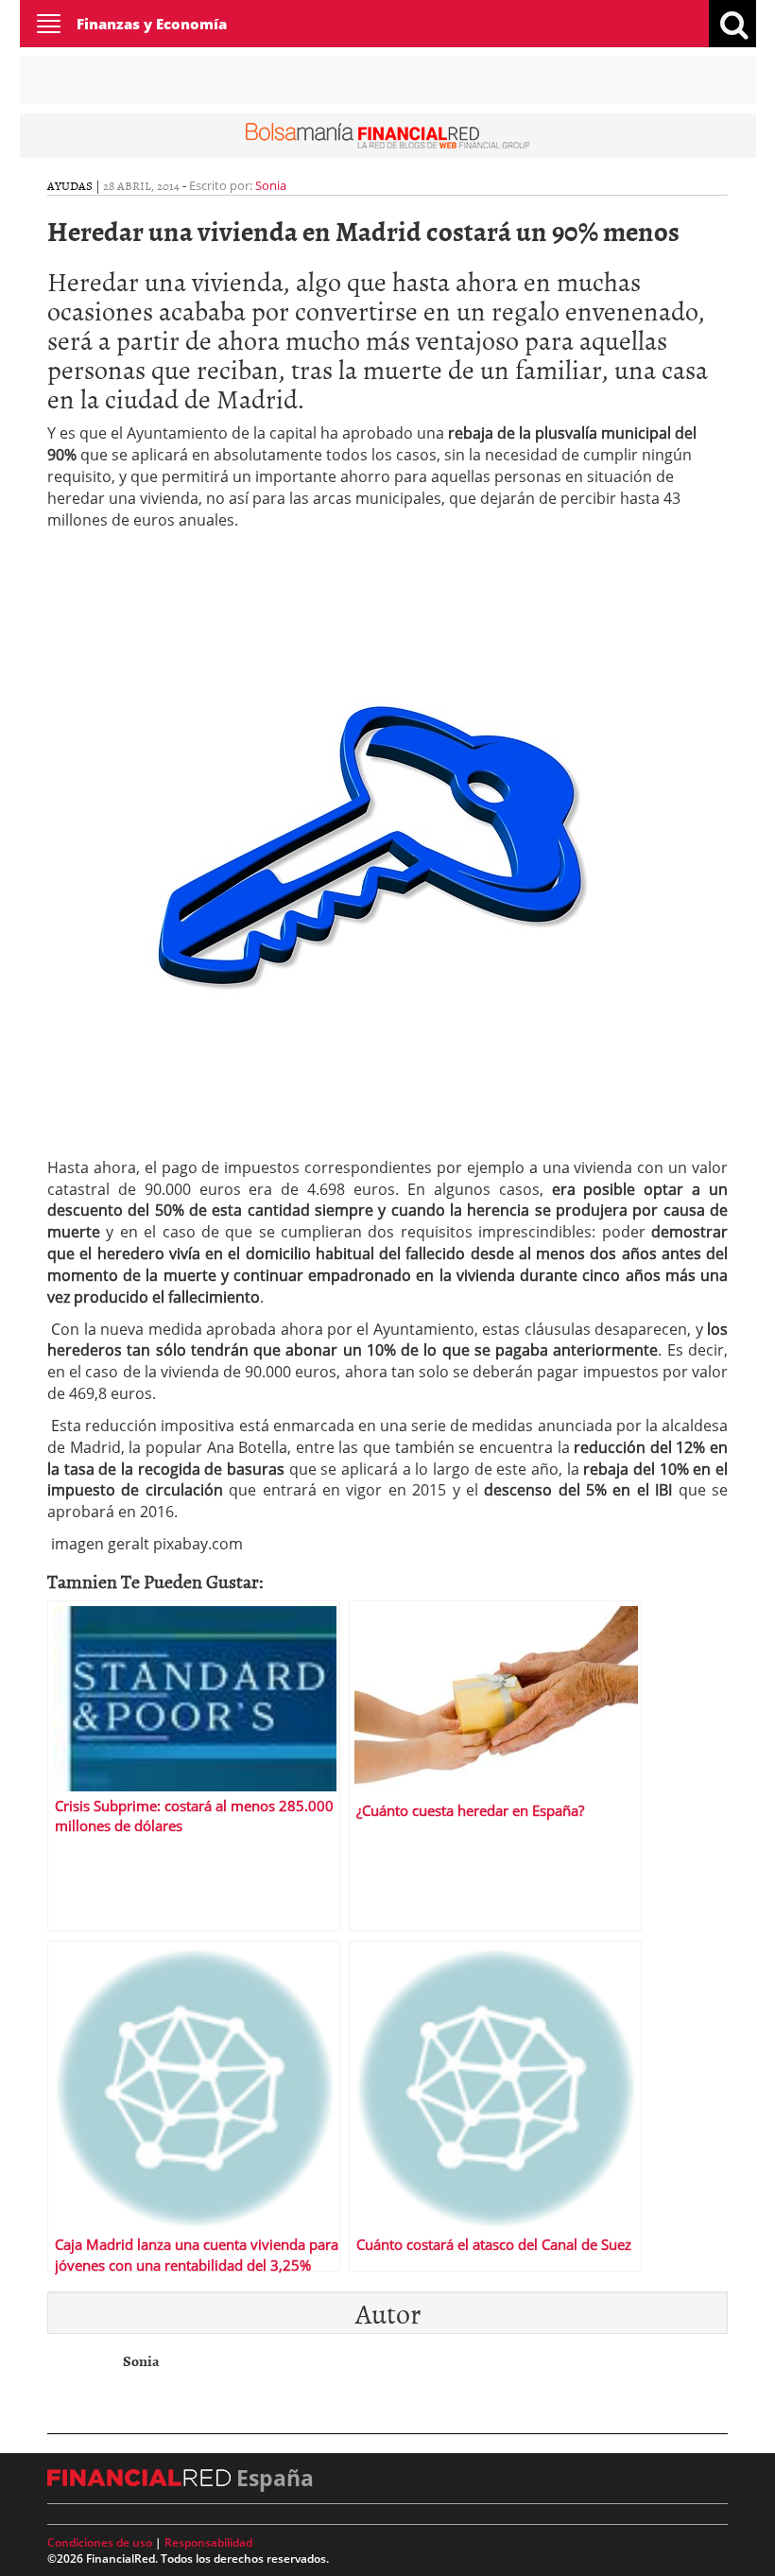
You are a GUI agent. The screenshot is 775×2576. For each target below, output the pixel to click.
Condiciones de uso (100, 2542)
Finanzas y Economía (152, 24)
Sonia (271, 185)
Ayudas (70, 185)
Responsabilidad (208, 2542)
